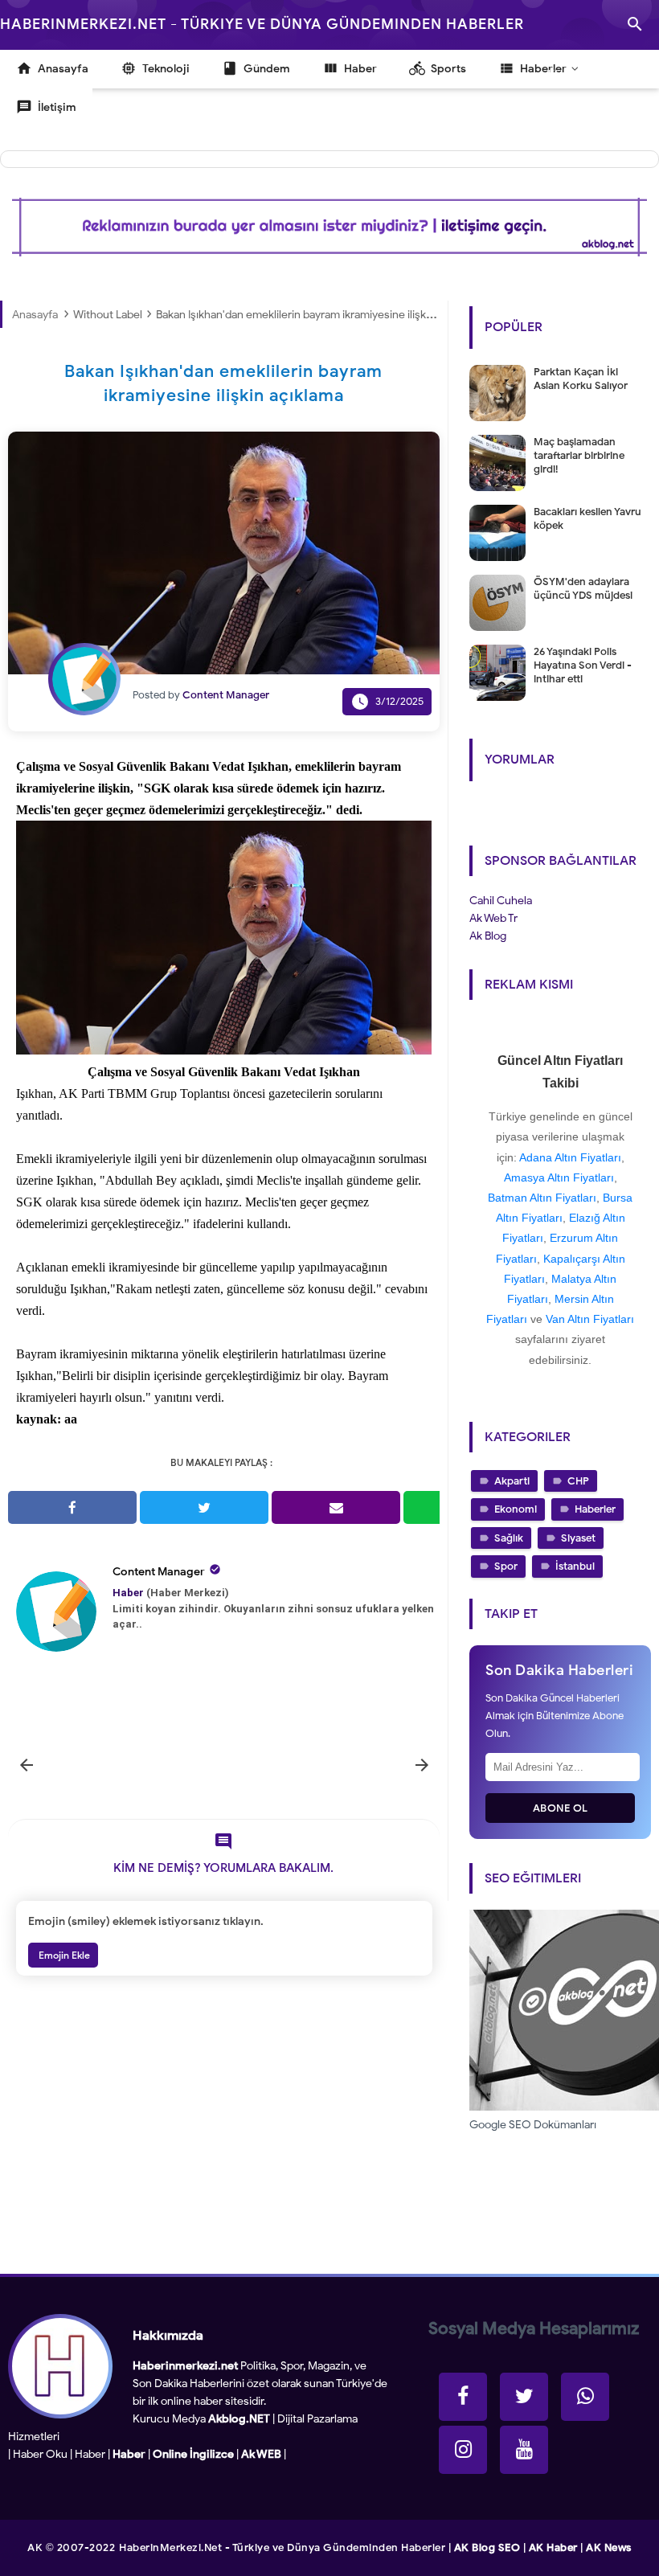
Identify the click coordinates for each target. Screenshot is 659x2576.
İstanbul (575, 1566)
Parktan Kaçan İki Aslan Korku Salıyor (581, 379)
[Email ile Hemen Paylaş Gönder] (336, 1507)
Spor (506, 1566)
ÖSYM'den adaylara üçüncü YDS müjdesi (583, 588)
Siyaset (578, 1538)
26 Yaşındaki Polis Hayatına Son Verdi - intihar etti (583, 665)
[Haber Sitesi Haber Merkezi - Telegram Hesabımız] (585, 2397)
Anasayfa (35, 315)
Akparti (512, 1481)
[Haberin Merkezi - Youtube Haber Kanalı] (524, 2450)
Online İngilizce (193, 2454)
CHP (578, 1481)
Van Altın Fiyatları (590, 1319)
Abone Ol (561, 1808)
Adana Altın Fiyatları (570, 1157)
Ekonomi (516, 1509)
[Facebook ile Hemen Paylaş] (72, 1507)
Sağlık (509, 1538)
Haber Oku (40, 2454)
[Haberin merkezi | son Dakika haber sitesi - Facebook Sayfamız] (463, 2397)
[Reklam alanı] (329, 227)
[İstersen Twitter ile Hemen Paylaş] (204, 1507)
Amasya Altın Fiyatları (559, 1177)
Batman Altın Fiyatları (542, 1198)
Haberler (595, 1509)
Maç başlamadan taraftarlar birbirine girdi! (579, 455)
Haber (90, 2454)
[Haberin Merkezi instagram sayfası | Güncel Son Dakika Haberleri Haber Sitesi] (463, 2450)
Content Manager (159, 1572)
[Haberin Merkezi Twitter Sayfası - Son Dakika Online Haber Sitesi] (524, 2397)
